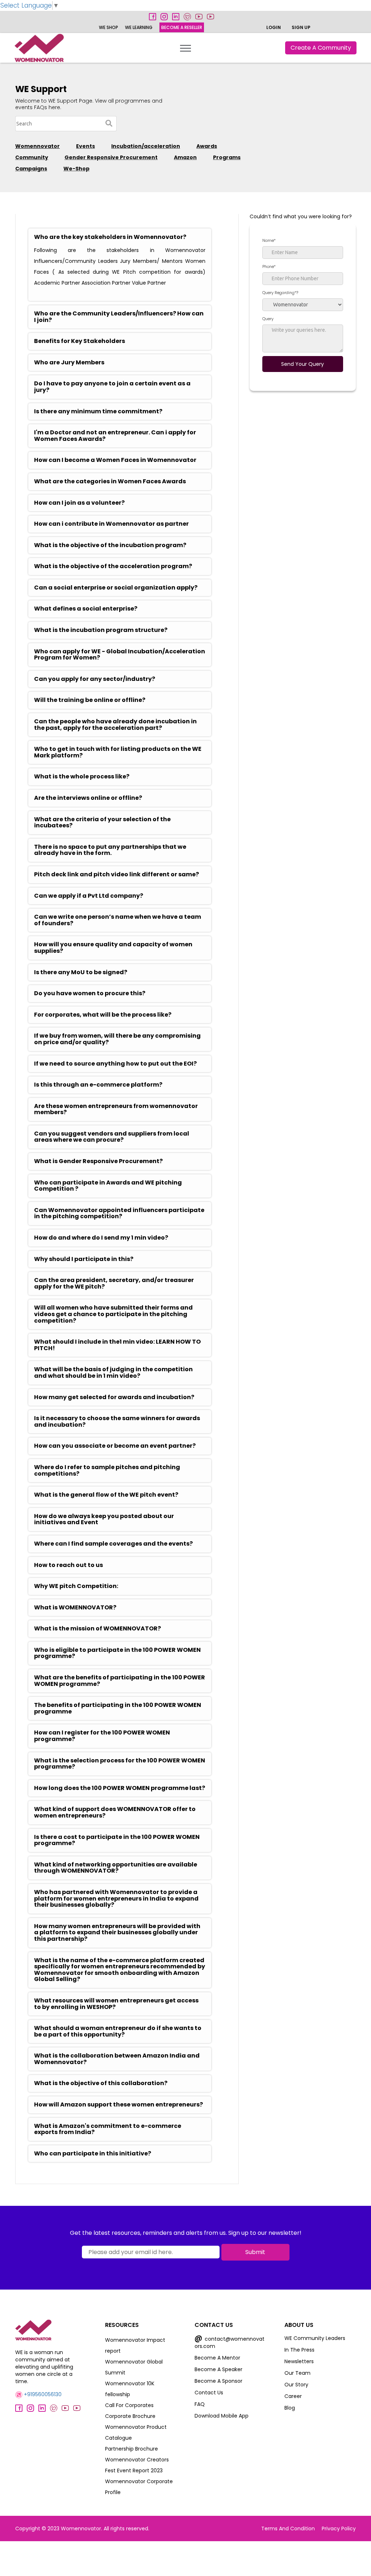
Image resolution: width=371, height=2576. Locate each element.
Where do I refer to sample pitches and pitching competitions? (107, 1470)
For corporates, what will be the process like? (103, 1015)
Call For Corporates (129, 2405)
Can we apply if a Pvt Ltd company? (89, 896)
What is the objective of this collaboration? (101, 2083)
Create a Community (321, 48)
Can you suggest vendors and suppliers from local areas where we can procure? (112, 1137)
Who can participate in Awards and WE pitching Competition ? (108, 1186)
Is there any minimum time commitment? (98, 412)
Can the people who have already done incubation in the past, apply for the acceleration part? (115, 725)
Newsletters (299, 2361)
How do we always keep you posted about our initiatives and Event (104, 1519)
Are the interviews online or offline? (88, 798)
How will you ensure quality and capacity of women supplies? (113, 948)
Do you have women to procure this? (90, 993)
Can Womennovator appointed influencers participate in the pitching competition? (119, 1213)
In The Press (299, 2350)
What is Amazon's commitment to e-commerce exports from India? (108, 2129)
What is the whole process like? (82, 777)
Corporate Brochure (130, 2416)
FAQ (200, 2404)
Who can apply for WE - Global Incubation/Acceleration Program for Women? (120, 655)
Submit (255, 2252)
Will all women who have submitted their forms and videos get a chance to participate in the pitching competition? (113, 1314)
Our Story (296, 2385)
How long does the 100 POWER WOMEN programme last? (120, 1788)
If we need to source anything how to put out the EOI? (115, 1064)
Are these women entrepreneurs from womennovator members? (116, 1109)
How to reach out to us (68, 1565)
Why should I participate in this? (84, 1259)
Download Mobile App (222, 2416)
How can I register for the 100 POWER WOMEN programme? (102, 1736)
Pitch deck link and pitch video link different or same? (116, 874)
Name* (269, 240)
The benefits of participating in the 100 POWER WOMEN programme (118, 1708)
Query (268, 319)
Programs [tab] (227, 157)
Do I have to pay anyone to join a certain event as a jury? (112, 387)
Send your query (303, 364)
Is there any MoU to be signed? (81, 972)
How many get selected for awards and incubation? (114, 1397)
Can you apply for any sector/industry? (95, 679)
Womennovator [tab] (37, 146)
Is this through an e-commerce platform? (98, 1085)
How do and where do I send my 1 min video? (101, 1238)
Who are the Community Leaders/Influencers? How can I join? (119, 317)
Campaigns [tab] (31, 169)
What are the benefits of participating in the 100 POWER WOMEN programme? (120, 1681)
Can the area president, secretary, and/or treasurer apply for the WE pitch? (114, 1283)
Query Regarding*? (280, 293)
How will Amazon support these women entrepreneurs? (118, 2105)
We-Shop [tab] (76, 169)
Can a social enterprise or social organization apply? (116, 588)
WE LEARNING (139, 27)
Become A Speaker (218, 2369)
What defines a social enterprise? (86, 609)
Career (293, 2396)
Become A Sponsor (218, 2381)
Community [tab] (32, 157)
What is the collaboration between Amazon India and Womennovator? (117, 2059)
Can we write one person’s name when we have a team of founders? (118, 920)
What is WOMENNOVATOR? (75, 1608)
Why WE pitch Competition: (76, 1586)
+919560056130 (42, 2394)
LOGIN (274, 27)
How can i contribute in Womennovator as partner (111, 524)
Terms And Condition (288, 2529)
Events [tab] (86, 146)
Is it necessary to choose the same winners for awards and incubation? (117, 1421)
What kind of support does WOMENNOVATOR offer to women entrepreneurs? (115, 1812)
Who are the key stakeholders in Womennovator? (110, 237)
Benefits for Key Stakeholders (80, 341)
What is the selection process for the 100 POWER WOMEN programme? (120, 1764)
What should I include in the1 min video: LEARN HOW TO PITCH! (117, 1345)
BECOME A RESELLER (182, 27)
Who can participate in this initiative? (93, 2154)
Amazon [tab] (185, 157)
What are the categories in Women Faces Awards (110, 481)
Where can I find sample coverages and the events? (113, 1544)
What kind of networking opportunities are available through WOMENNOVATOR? (116, 1868)
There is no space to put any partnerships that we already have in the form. (110, 850)
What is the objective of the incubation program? (110, 545)
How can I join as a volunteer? (79, 503)
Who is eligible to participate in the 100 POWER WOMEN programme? (117, 1653)
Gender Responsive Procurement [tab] (111, 157)
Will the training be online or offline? (90, 700)
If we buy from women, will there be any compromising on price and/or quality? (117, 1039)
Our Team (297, 2373)
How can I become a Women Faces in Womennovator (115, 460)
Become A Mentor (217, 2358)
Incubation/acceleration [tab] (146, 146)
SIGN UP (301, 27)
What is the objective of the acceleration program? (113, 566)
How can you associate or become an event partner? (115, 1446)
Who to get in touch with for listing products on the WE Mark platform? (118, 752)
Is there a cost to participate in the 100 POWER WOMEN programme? (117, 1840)
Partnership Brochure (132, 2449)
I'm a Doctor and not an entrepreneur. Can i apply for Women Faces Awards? (115, 436)
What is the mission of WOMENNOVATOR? (97, 1629)
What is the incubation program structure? (101, 630)
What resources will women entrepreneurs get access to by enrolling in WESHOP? (116, 2004)
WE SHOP (109, 27)
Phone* (269, 266)
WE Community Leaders (315, 2338)
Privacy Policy (339, 2529)
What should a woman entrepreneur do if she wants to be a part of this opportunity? (118, 2031)
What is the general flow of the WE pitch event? (106, 1495)
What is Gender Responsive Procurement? (98, 1161)
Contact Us (209, 2393)
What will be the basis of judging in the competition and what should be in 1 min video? (113, 1372)
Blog (290, 2408)
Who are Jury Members (69, 363)
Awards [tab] (207, 146)
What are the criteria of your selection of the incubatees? (102, 822)
